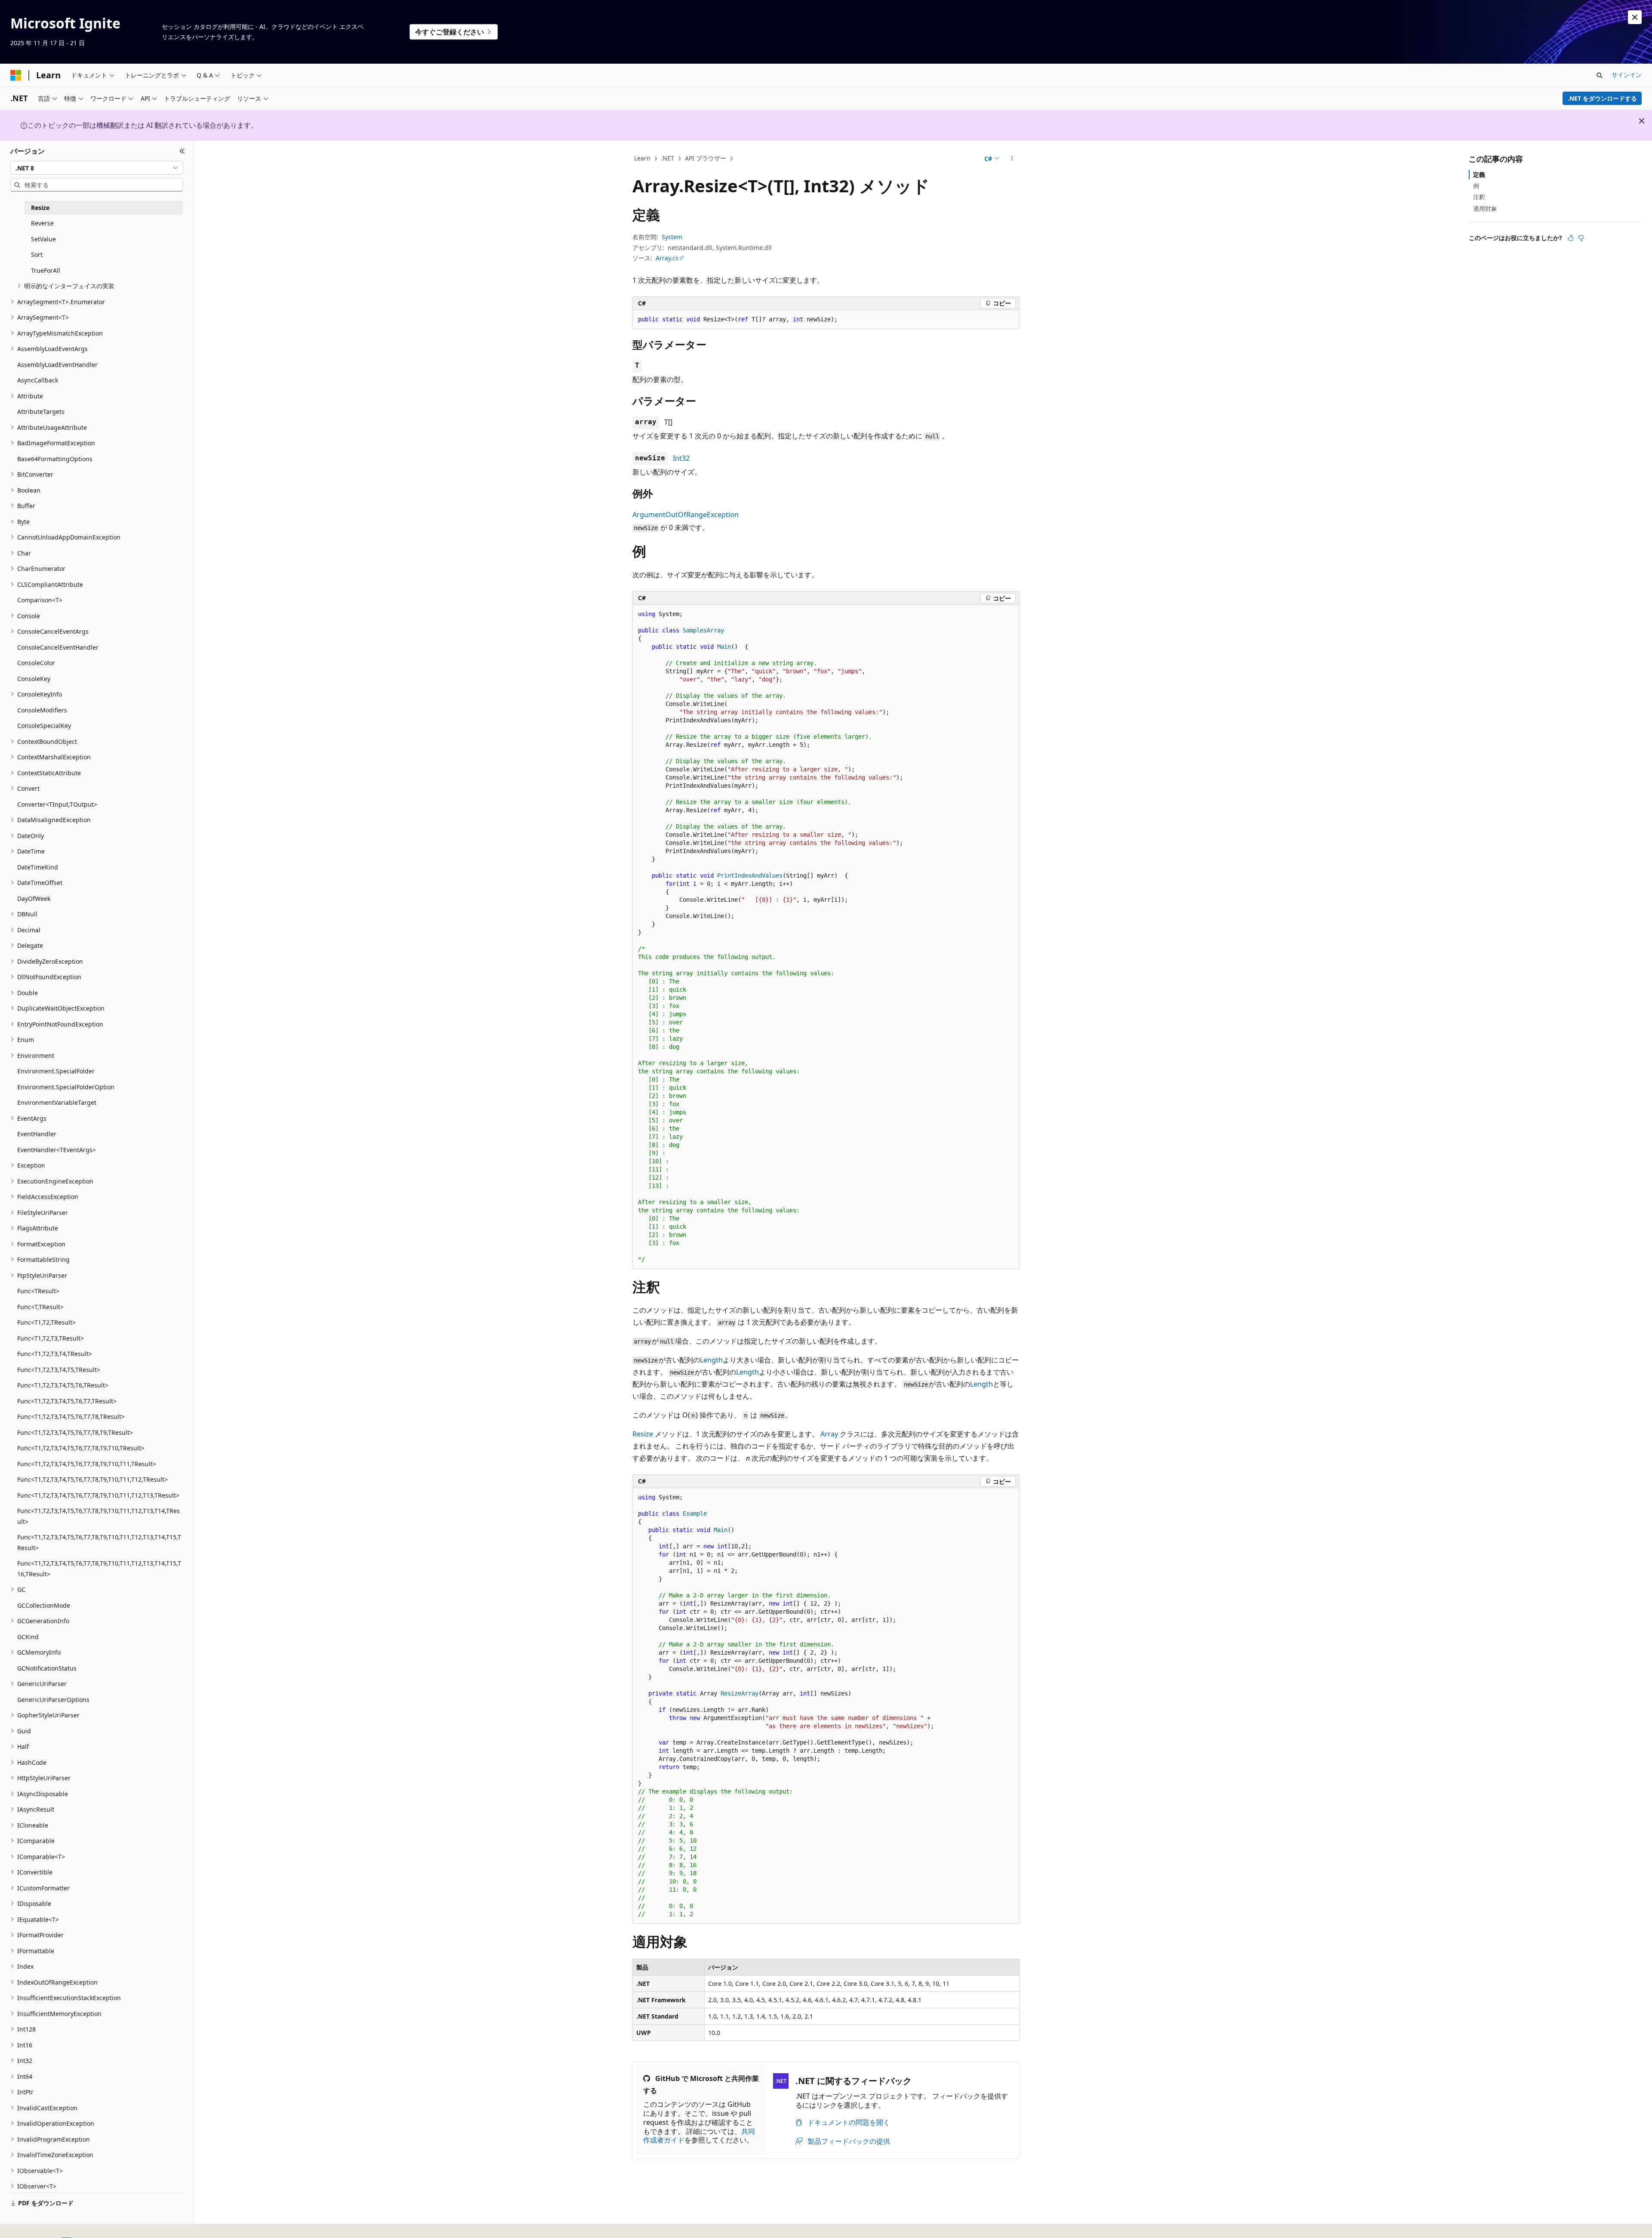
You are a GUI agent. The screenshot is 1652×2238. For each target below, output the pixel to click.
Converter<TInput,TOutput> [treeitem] (57, 804)
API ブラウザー (706, 158)
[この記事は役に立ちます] (1571, 238)
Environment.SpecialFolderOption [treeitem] (66, 1087)
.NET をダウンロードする (1602, 98)
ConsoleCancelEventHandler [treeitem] (58, 647)
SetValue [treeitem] (43, 239)
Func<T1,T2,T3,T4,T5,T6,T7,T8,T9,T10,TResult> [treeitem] (81, 1448)
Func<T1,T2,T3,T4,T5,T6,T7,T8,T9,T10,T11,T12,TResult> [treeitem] (92, 1479)
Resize (643, 1434)
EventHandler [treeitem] (37, 1134)
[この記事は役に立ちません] (1581, 238)
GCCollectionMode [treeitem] (44, 1605)
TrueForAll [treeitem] (46, 270)
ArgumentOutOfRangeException (686, 515)
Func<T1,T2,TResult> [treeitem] (46, 1322)
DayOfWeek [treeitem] (34, 899)
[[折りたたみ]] (182, 151)
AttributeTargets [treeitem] (41, 412)
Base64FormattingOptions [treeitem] (55, 459)
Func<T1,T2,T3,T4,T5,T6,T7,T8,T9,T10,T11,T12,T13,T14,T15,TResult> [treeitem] (99, 1542)
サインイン (1627, 75)
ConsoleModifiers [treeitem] (42, 710)
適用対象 (1485, 208)
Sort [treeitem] (37, 254)
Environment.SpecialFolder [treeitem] (56, 1071)
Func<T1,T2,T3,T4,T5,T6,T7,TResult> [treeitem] (67, 1401)
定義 (1479, 174)
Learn (642, 158)
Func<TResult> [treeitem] (38, 1291)
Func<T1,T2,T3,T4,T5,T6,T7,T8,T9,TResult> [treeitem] (75, 1432)
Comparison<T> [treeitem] (40, 600)
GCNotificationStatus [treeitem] (47, 1668)
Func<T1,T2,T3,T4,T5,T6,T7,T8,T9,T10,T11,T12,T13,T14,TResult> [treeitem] (99, 1516)
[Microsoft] (16, 75)
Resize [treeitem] (40, 208)
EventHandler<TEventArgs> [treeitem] (57, 1150)
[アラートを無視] (1635, 17)
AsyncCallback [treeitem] (38, 380)
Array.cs (667, 258)
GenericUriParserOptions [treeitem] (53, 1700)
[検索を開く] (1600, 75)
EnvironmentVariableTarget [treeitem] (57, 1102)
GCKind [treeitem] (28, 1637)
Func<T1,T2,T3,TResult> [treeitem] (51, 1338)
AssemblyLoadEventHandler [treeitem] (57, 365)
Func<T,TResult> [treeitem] (40, 1307)
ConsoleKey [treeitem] (34, 679)
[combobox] (97, 168)
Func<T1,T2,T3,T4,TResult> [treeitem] (55, 1354)
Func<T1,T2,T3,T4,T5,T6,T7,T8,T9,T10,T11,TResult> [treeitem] (87, 1464)
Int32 (681, 458)
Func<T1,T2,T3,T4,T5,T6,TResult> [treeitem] (63, 1385)
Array (829, 1434)
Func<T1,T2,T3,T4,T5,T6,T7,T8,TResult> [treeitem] (71, 1416)
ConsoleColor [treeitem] (36, 663)
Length (711, 1360)
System (672, 237)
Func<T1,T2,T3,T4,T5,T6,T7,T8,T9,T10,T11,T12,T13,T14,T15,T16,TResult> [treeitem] (99, 1569)
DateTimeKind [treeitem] (38, 867)
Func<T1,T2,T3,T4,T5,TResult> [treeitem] (59, 1370)
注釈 (1479, 197)
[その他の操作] (1012, 159)
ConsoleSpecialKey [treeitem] (44, 726)
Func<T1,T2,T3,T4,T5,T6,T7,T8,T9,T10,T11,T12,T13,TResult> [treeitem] (98, 1495)
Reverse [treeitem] (42, 223)
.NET (667, 158)
